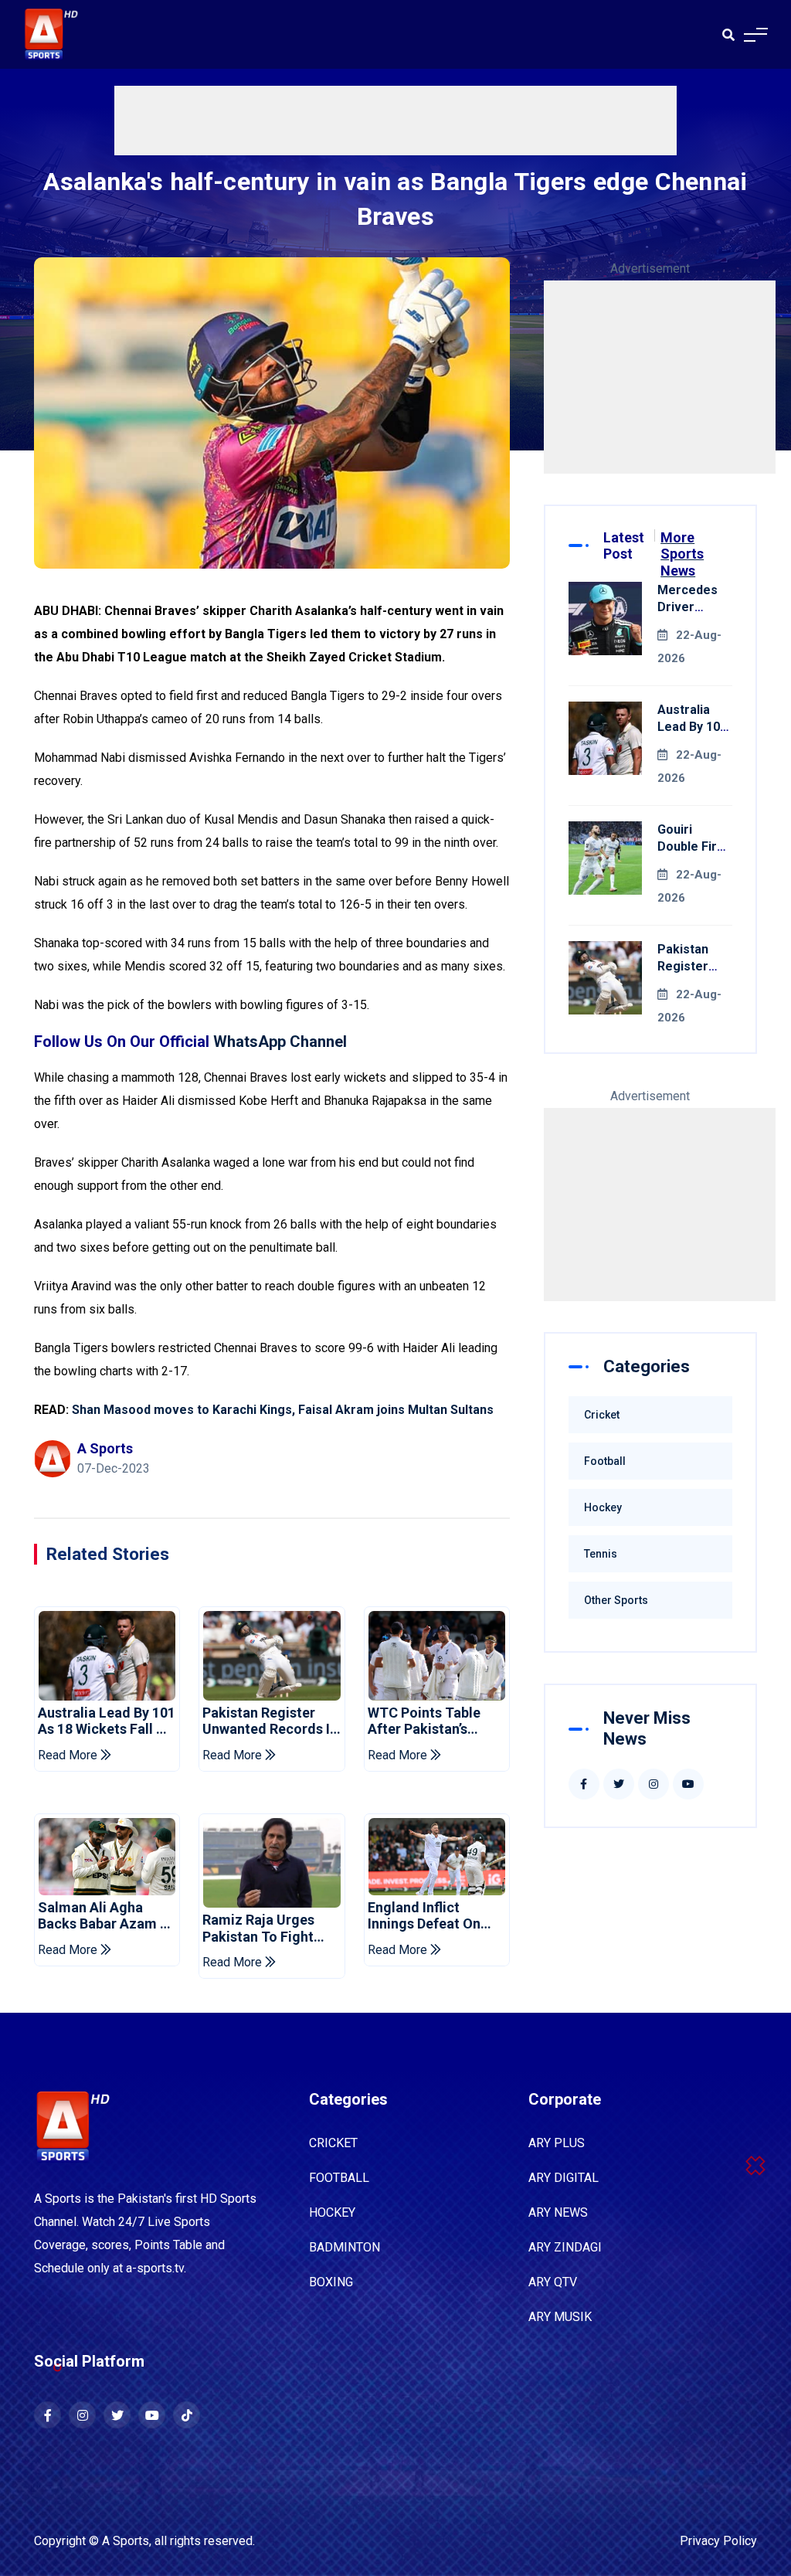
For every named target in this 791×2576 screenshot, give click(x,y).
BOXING (331, 2282)
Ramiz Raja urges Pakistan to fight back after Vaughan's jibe (270, 1928)
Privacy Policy (718, 2541)
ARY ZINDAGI (565, 2247)
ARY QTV (553, 2282)
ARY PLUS (557, 2143)
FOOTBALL (339, 2178)
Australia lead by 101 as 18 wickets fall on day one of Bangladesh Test (107, 1721)
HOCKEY (332, 2212)
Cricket (602, 1415)
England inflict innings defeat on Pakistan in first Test (435, 1916)
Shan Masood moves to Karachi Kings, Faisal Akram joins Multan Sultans (283, 1410)
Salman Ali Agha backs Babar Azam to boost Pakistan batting (107, 1916)
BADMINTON (345, 2247)
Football (605, 1461)
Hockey (603, 1507)
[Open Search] (728, 35)
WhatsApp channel (280, 1042)
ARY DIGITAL (564, 2178)
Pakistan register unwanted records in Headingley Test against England (270, 1721)
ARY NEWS (558, 2212)
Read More (69, 1755)
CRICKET (333, 2143)
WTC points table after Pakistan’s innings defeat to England (424, 1721)
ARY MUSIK (560, 2317)
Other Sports (616, 1600)
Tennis (601, 1554)
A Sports (126, 2541)
